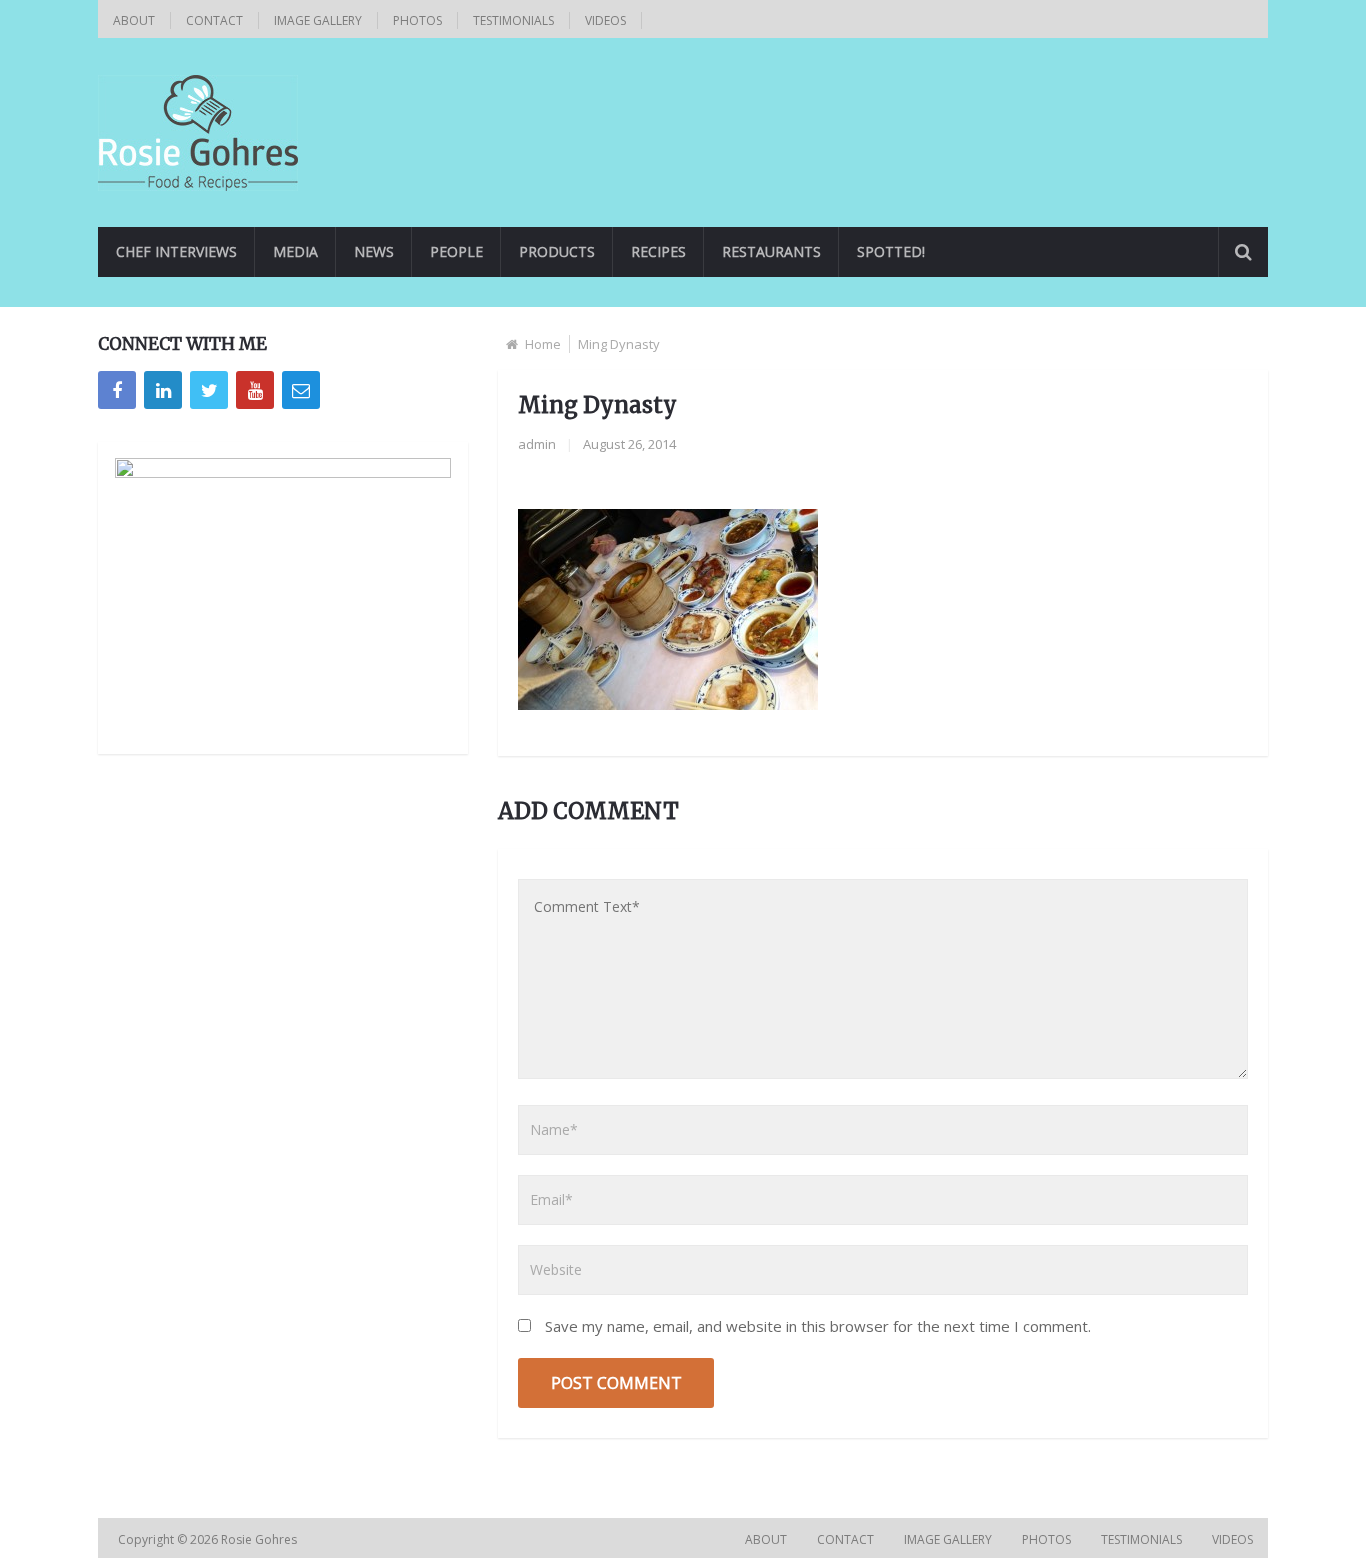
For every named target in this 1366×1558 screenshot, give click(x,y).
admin (537, 444)
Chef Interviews (176, 251)
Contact (214, 20)
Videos (605, 20)
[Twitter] (209, 390)
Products (557, 251)
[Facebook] (117, 390)
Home (543, 344)
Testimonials (513, 20)
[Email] (301, 390)
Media (295, 251)
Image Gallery (318, 20)
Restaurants (771, 251)
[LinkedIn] (163, 390)
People (456, 251)
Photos (417, 20)
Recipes (658, 251)
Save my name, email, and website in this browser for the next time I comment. (818, 1326)
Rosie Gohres (260, 1539)
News (374, 251)
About (134, 20)
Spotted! (891, 251)
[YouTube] (255, 390)
